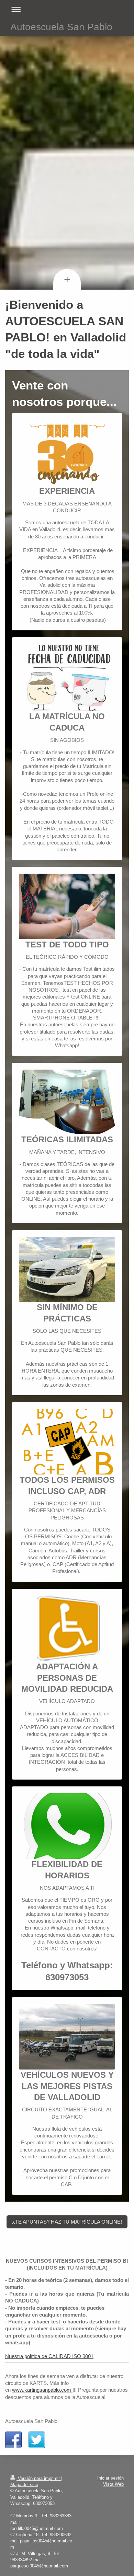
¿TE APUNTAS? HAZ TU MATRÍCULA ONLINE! (67, 2222)
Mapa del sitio (24, 2485)
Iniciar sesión (110, 2478)
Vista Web (113, 2484)
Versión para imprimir (39, 2478)
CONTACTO (51, 1949)
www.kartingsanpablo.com (42, 2390)
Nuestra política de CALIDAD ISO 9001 (49, 2356)
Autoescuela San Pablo (61, 27)
